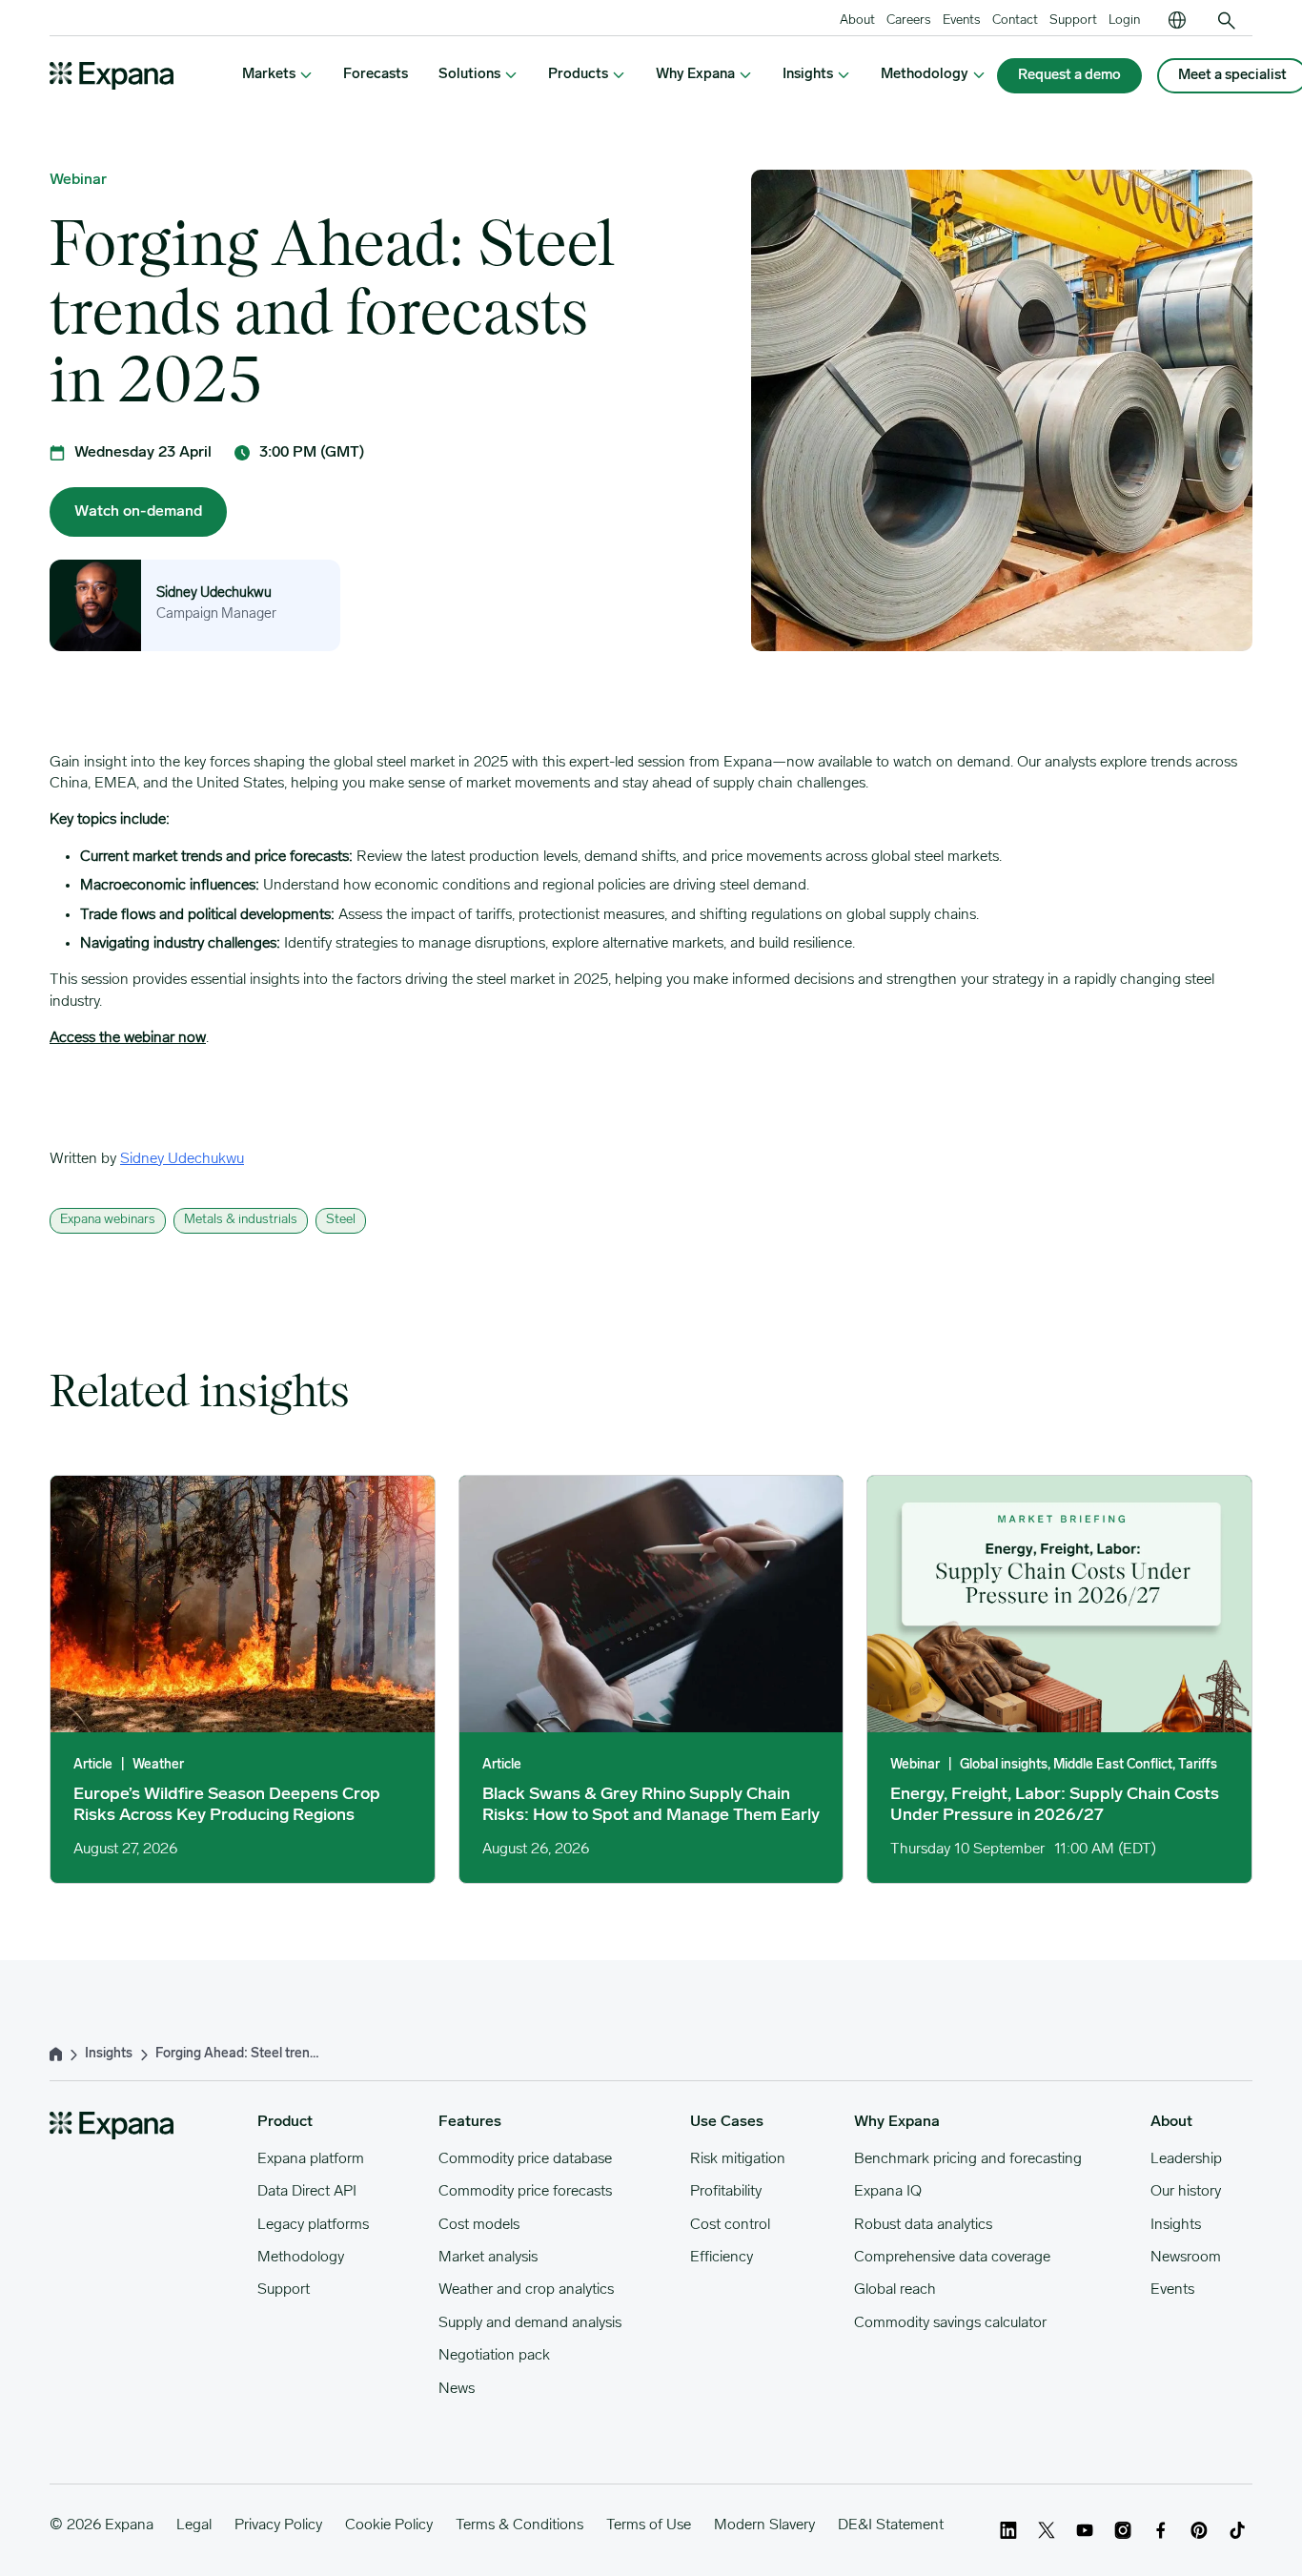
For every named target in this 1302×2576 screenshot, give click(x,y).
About (857, 20)
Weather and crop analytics (526, 2290)
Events (962, 20)
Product (285, 2122)
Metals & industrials (241, 1220)
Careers (909, 20)
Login (1124, 20)
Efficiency (722, 2258)
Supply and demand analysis (530, 2323)
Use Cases (727, 2122)
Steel (341, 1220)
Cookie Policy (389, 2525)
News (457, 2389)
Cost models (479, 2225)
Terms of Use (649, 2525)
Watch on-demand (138, 512)
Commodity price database (525, 2159)
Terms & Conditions (519, 2525)
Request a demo (1069, 76)
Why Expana (897, 2122)
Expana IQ (888, 2192)
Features (470, 2122)
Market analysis (488, 2258)
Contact (1015, 20)
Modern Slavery (764, 2525)
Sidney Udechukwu (214, 593)
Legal (194, 2525)
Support (1073, 20)
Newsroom (1186, 2258)
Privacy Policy (278, 2525)
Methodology (301, 2258)
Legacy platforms (313, 2225)
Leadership (1186, 2159)
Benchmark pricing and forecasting (968, 2159)
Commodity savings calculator (950, 2323)
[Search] (1227, 21)
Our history (1186, 2192)
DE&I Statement (891, 2525)
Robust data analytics (923, 2225)
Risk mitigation (738, 2159)
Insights (1176, 2225)
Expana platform (311, 2159)
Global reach (895, 2290)
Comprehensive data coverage (952, 2258)
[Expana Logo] (112, 76)
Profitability (726, 2192)
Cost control (730, 2225)
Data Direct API (307, 2192)
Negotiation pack (494, 2356)
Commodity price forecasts (525, 2192)
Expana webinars (108, 1220)
